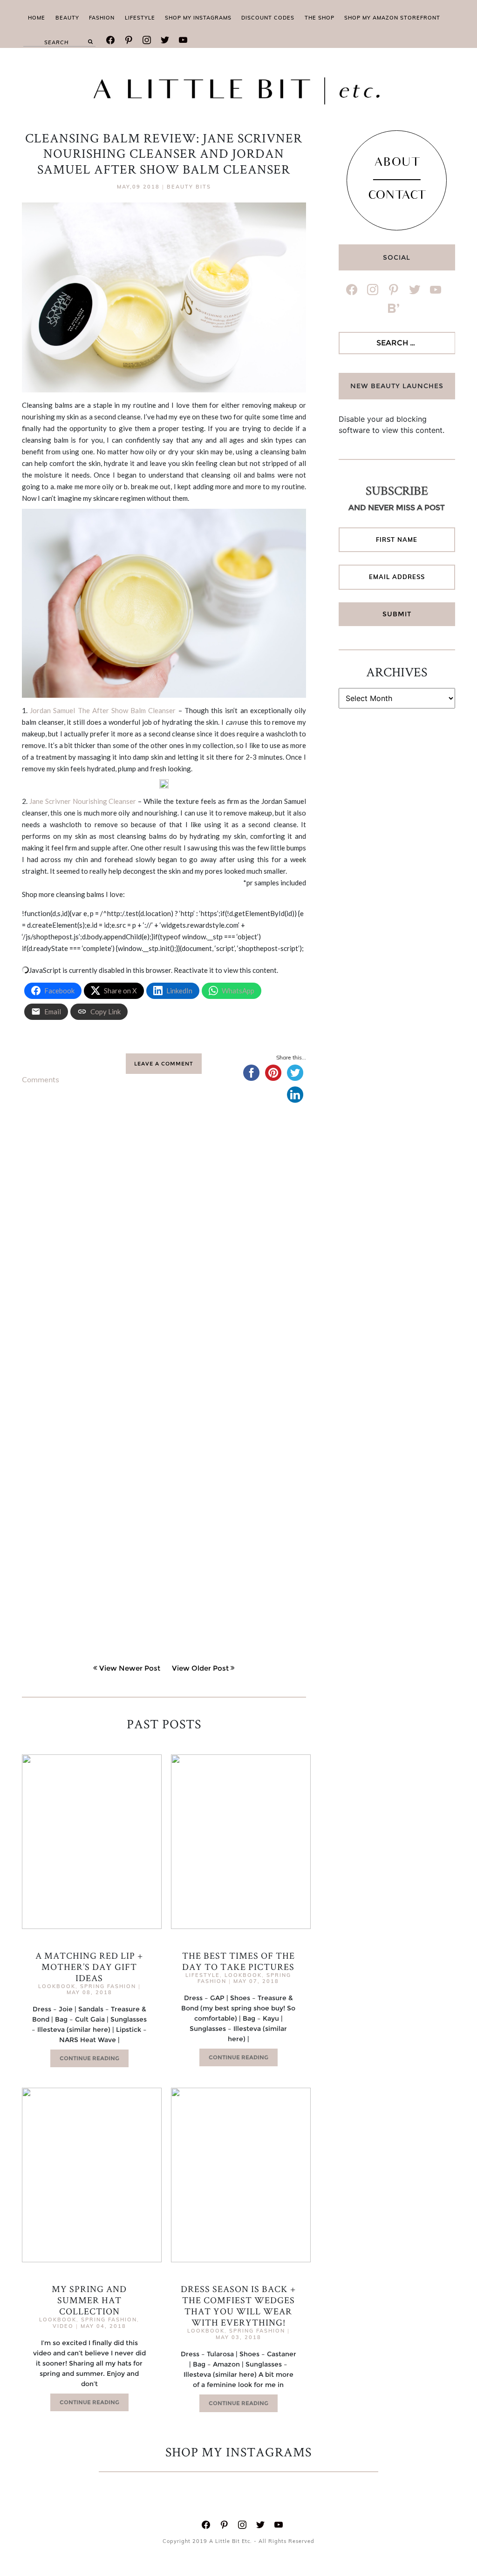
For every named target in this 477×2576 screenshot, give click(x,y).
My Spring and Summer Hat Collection (89, 2300)
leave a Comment (164, 1064)
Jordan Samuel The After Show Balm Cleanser (103, 710)
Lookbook (57, 1986)
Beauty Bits (189, 187)
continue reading (89, 2058)
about (397, 163)
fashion (102, 18)
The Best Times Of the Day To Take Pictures (238, 1961)
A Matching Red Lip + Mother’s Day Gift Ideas (89, 1967)
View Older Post (200, 1668)
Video (63, 2326)
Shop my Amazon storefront (392, 18)
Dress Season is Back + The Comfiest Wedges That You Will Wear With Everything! (238, 2306)
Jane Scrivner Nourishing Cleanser (83, 801)
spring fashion (108, 1986)
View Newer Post (130, 1668)
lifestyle (140, 18)
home (37, 18)
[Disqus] (164, 1256)
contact (397, 196)
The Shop (320, 18)
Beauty (67, 18)
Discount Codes (268, 18)
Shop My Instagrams (198, 18)
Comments (41, 1079)
